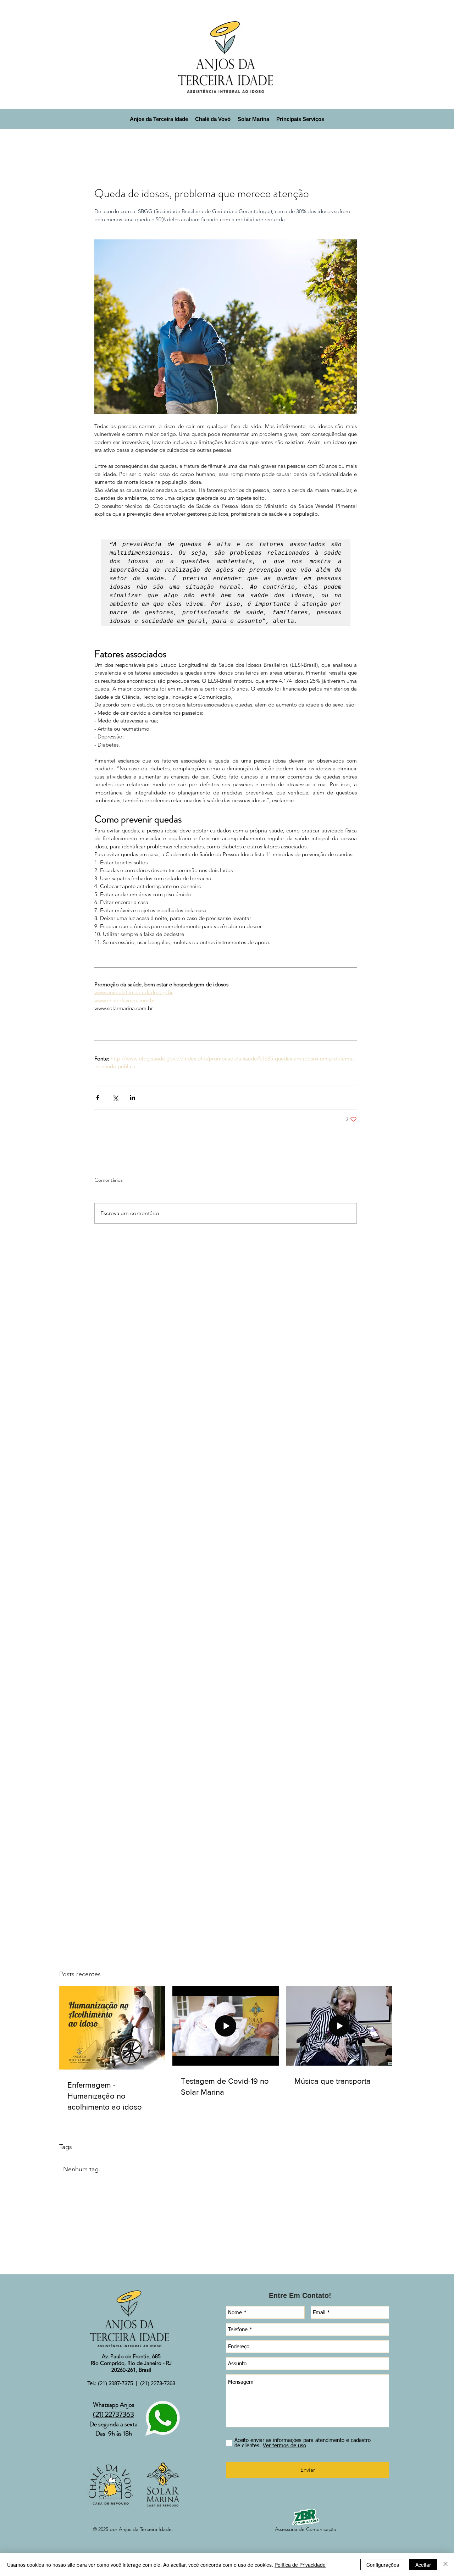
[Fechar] (445, 2565)
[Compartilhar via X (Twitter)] (115, 1098)
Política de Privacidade (300, 2565)
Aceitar (423, 2565)
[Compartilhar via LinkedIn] (132, 1098)
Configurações (383, 2565)
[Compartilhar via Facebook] (98, 1098)
